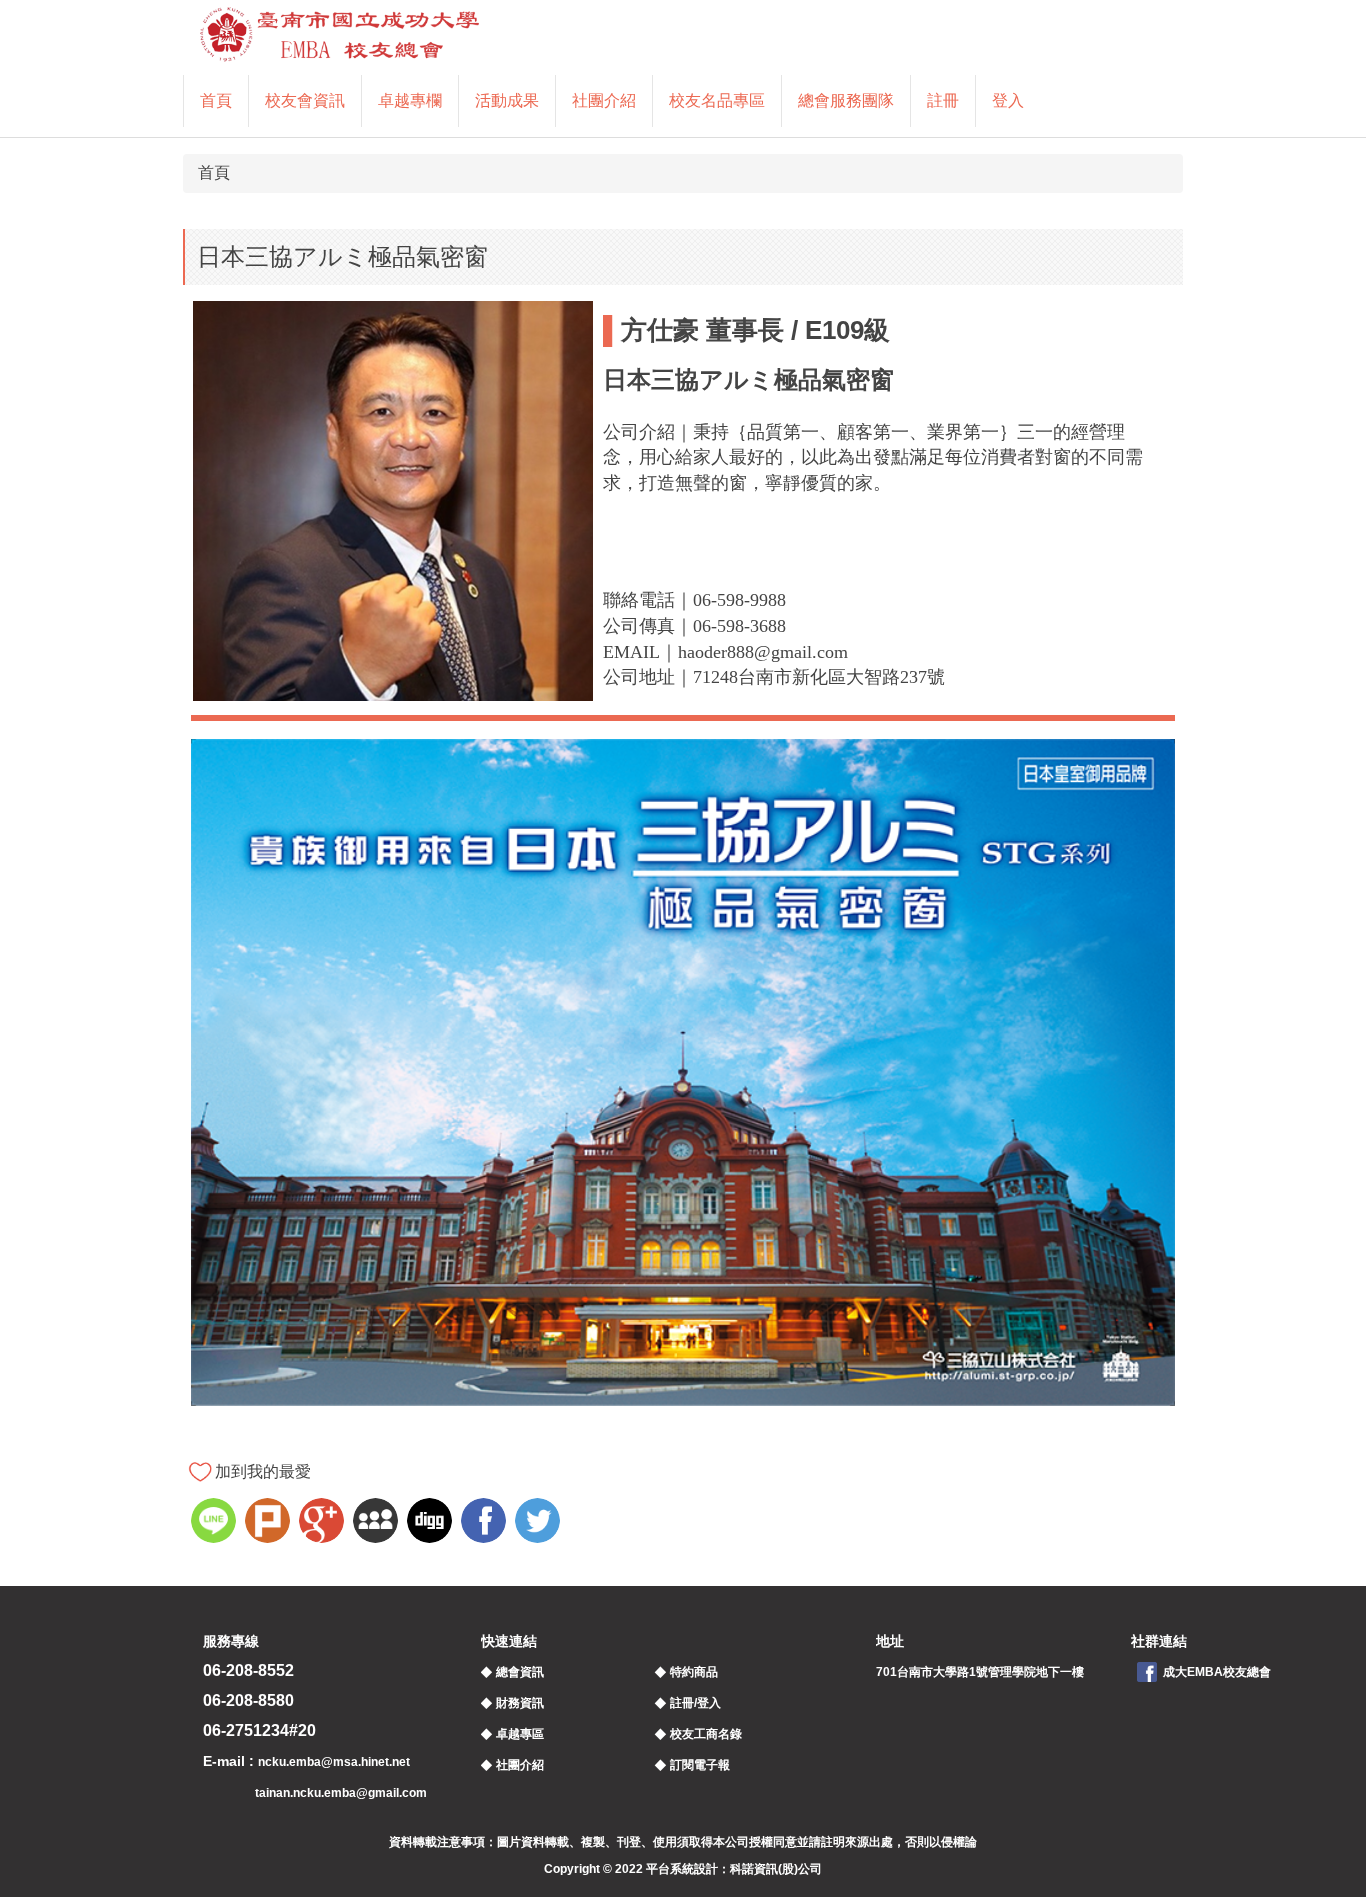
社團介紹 (604, 100)
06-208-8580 (248, 1700)
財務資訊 (520, 1703)
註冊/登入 (695, 1703)
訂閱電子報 (700, 1765)
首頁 (216, 100)
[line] (216, 1523)
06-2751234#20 (259, 1730)
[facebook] (486, 1523)
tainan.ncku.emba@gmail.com (341, 1793)
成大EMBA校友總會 (1217, 1672)
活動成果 (507, 100)
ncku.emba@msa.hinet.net (334, 1762)
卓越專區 (520, 1734)
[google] (324, 1523)
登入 (1008, 100)
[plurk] (270, 1523)
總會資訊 (520, 1672)
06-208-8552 (248, 1670)
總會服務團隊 (846, 100)
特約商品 (694, 1672)
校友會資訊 (305, 100)
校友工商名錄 (706, 1734)
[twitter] (540, 1523)
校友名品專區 (717, 100)
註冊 (943, 100)
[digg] (432, 1523)
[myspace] (378, 1523)
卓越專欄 (410, 100)
